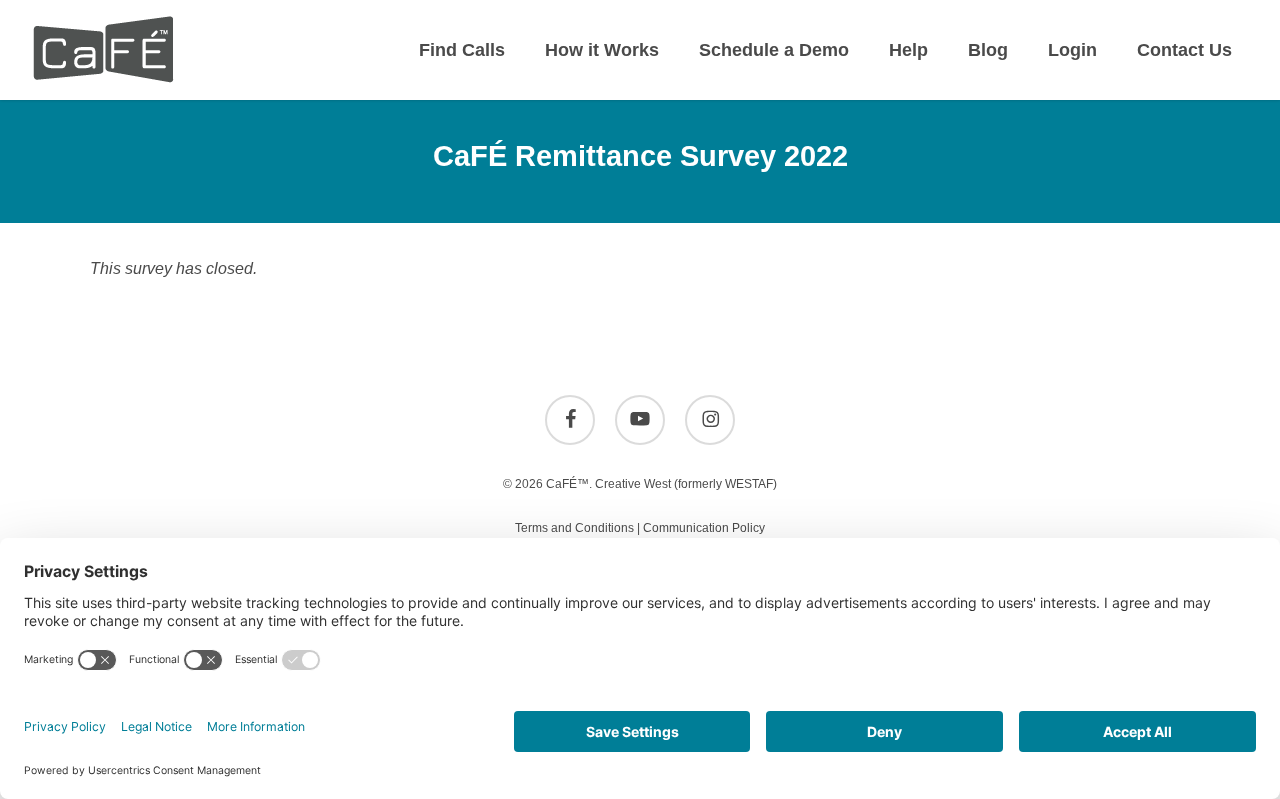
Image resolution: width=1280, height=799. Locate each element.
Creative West (633, 484)
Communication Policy (704, 528)
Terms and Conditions (574, 528)
